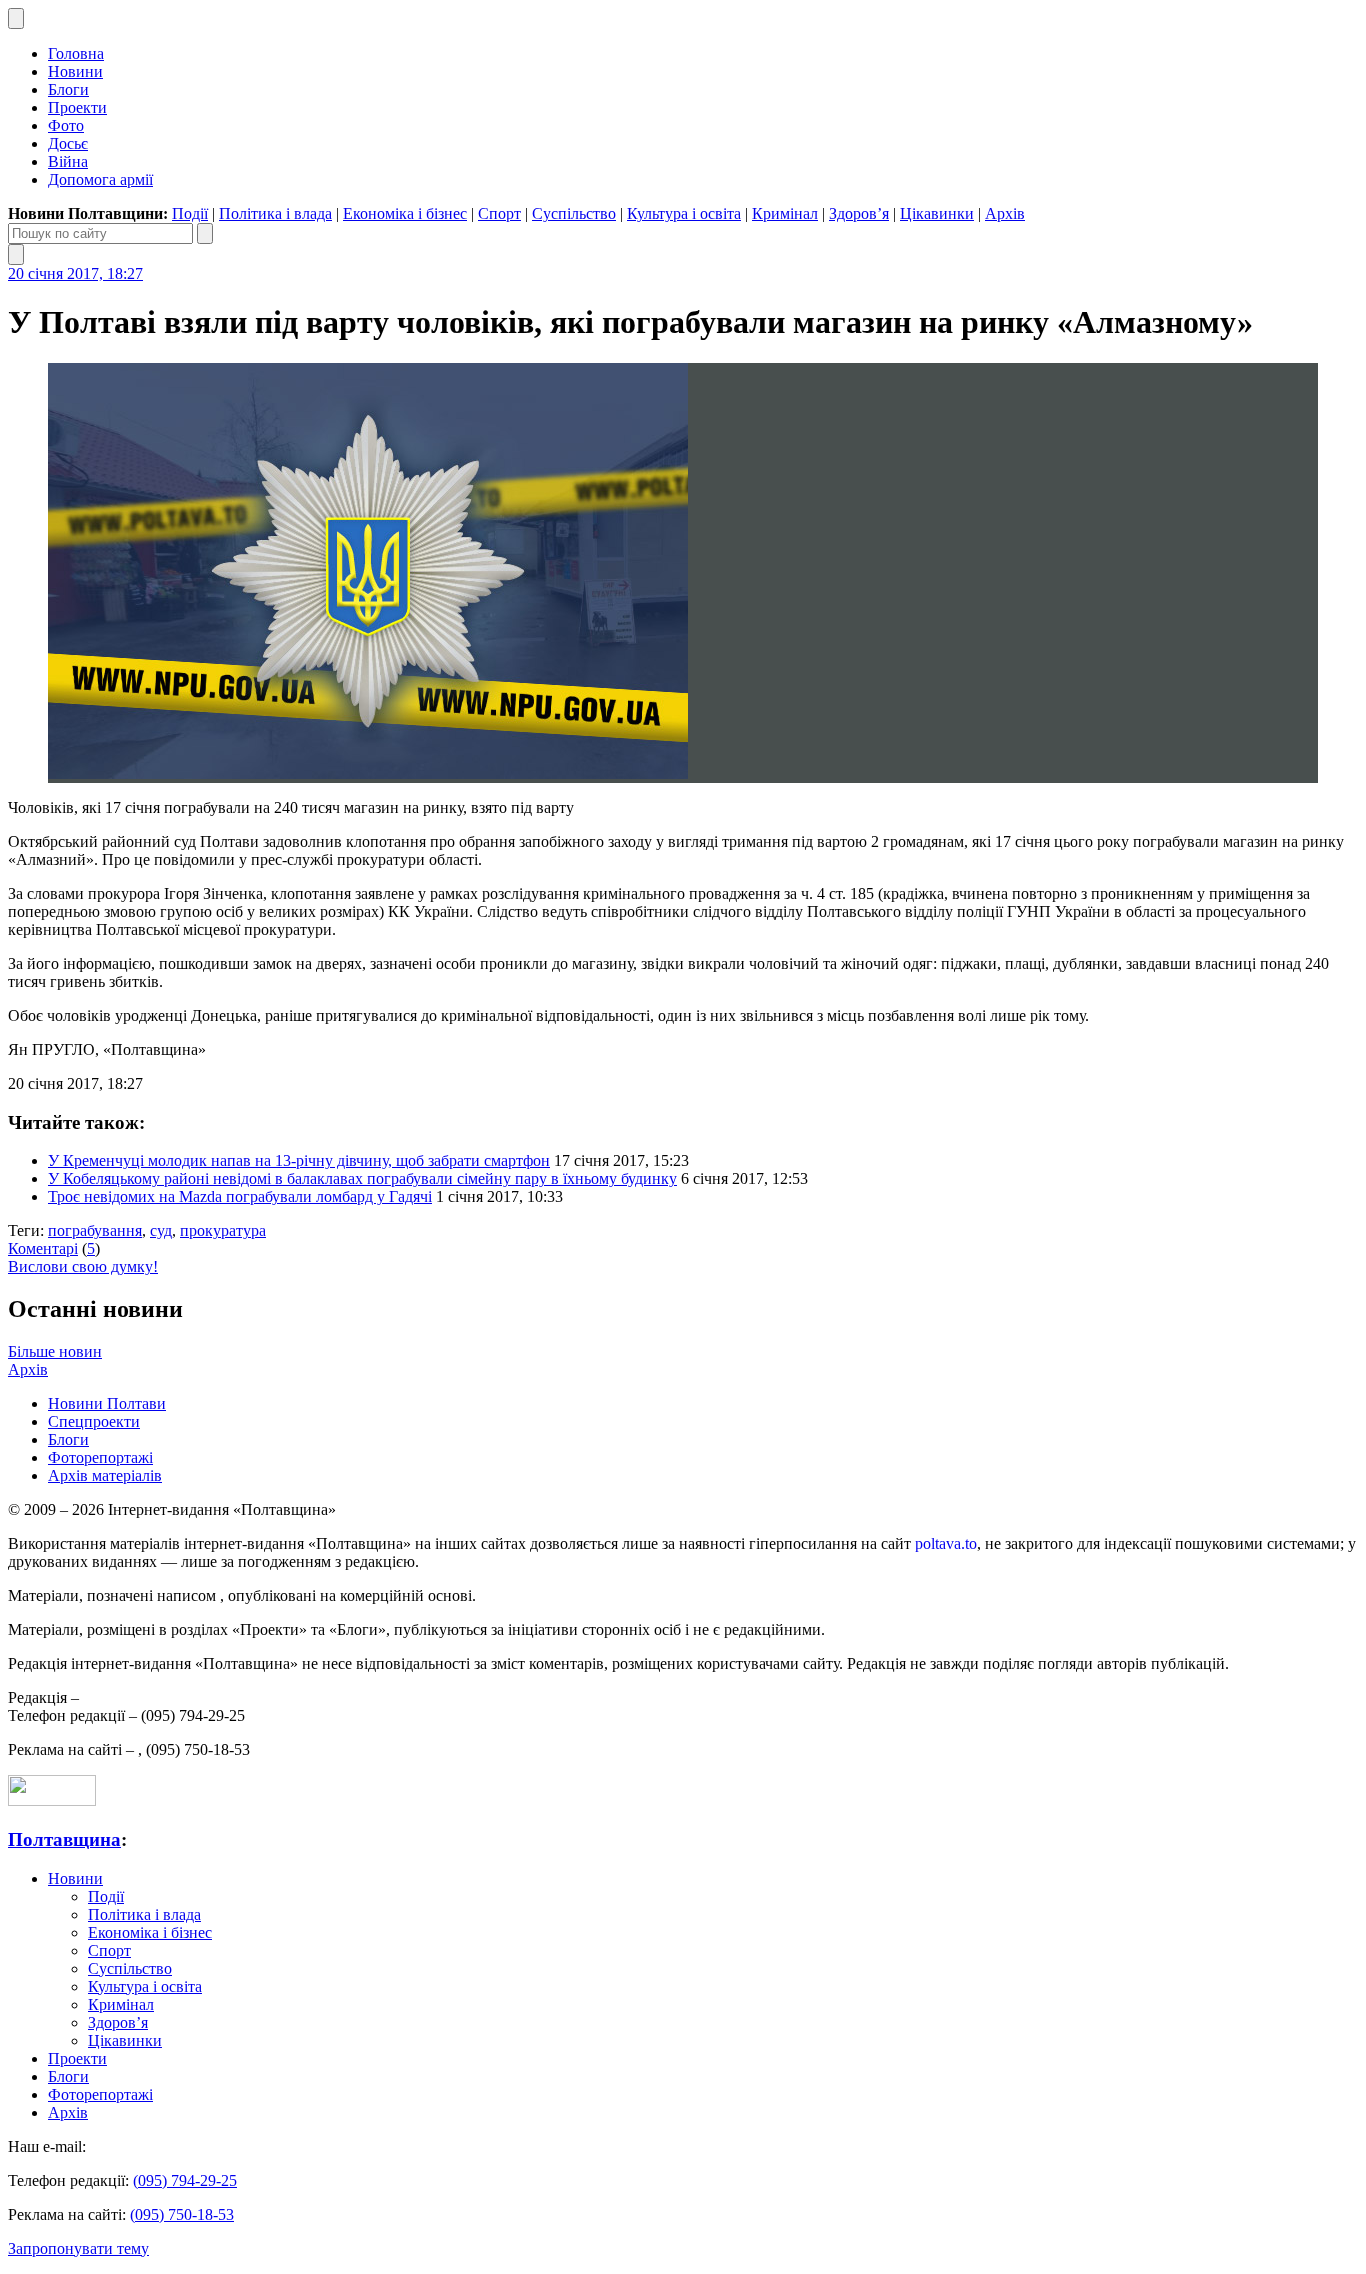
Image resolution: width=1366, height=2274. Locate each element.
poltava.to (946, 1543)
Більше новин (55, 1351)
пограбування (95, 1230)
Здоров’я (859, 213)
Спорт (499, 213)
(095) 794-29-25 (185, 2180)
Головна (76, 53)
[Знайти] (205, 233)
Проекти (77, 107)
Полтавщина (64, 1839)
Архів (1005, 213)
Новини (75, 71)
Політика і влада (275, 213)
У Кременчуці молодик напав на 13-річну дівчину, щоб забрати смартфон (299, 1160)
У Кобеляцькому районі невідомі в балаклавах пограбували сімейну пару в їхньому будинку (362, 1178)
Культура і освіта (684, 213)
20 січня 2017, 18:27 (75, 273)
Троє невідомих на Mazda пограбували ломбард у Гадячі (240, 1196)
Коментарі (43, 1248)
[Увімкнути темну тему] (16, 18)
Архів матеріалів (105, 1475)
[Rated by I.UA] (52, 1800)
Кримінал (785, 213)
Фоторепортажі (100, 1457)
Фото (66, 125)
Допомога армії (100, 179)
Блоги (68, 89)
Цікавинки (937, 213)
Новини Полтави (107, 1403)
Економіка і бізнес (405, 213)
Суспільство (574, 213)
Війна (68, 161)
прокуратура (223, 1230)
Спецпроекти (94, 1421)
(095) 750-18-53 (182, 2214)
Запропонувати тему (78, 2248)
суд (161, 1230)
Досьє (68, 143)
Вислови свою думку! (83, 1266)
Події (190, 213)
